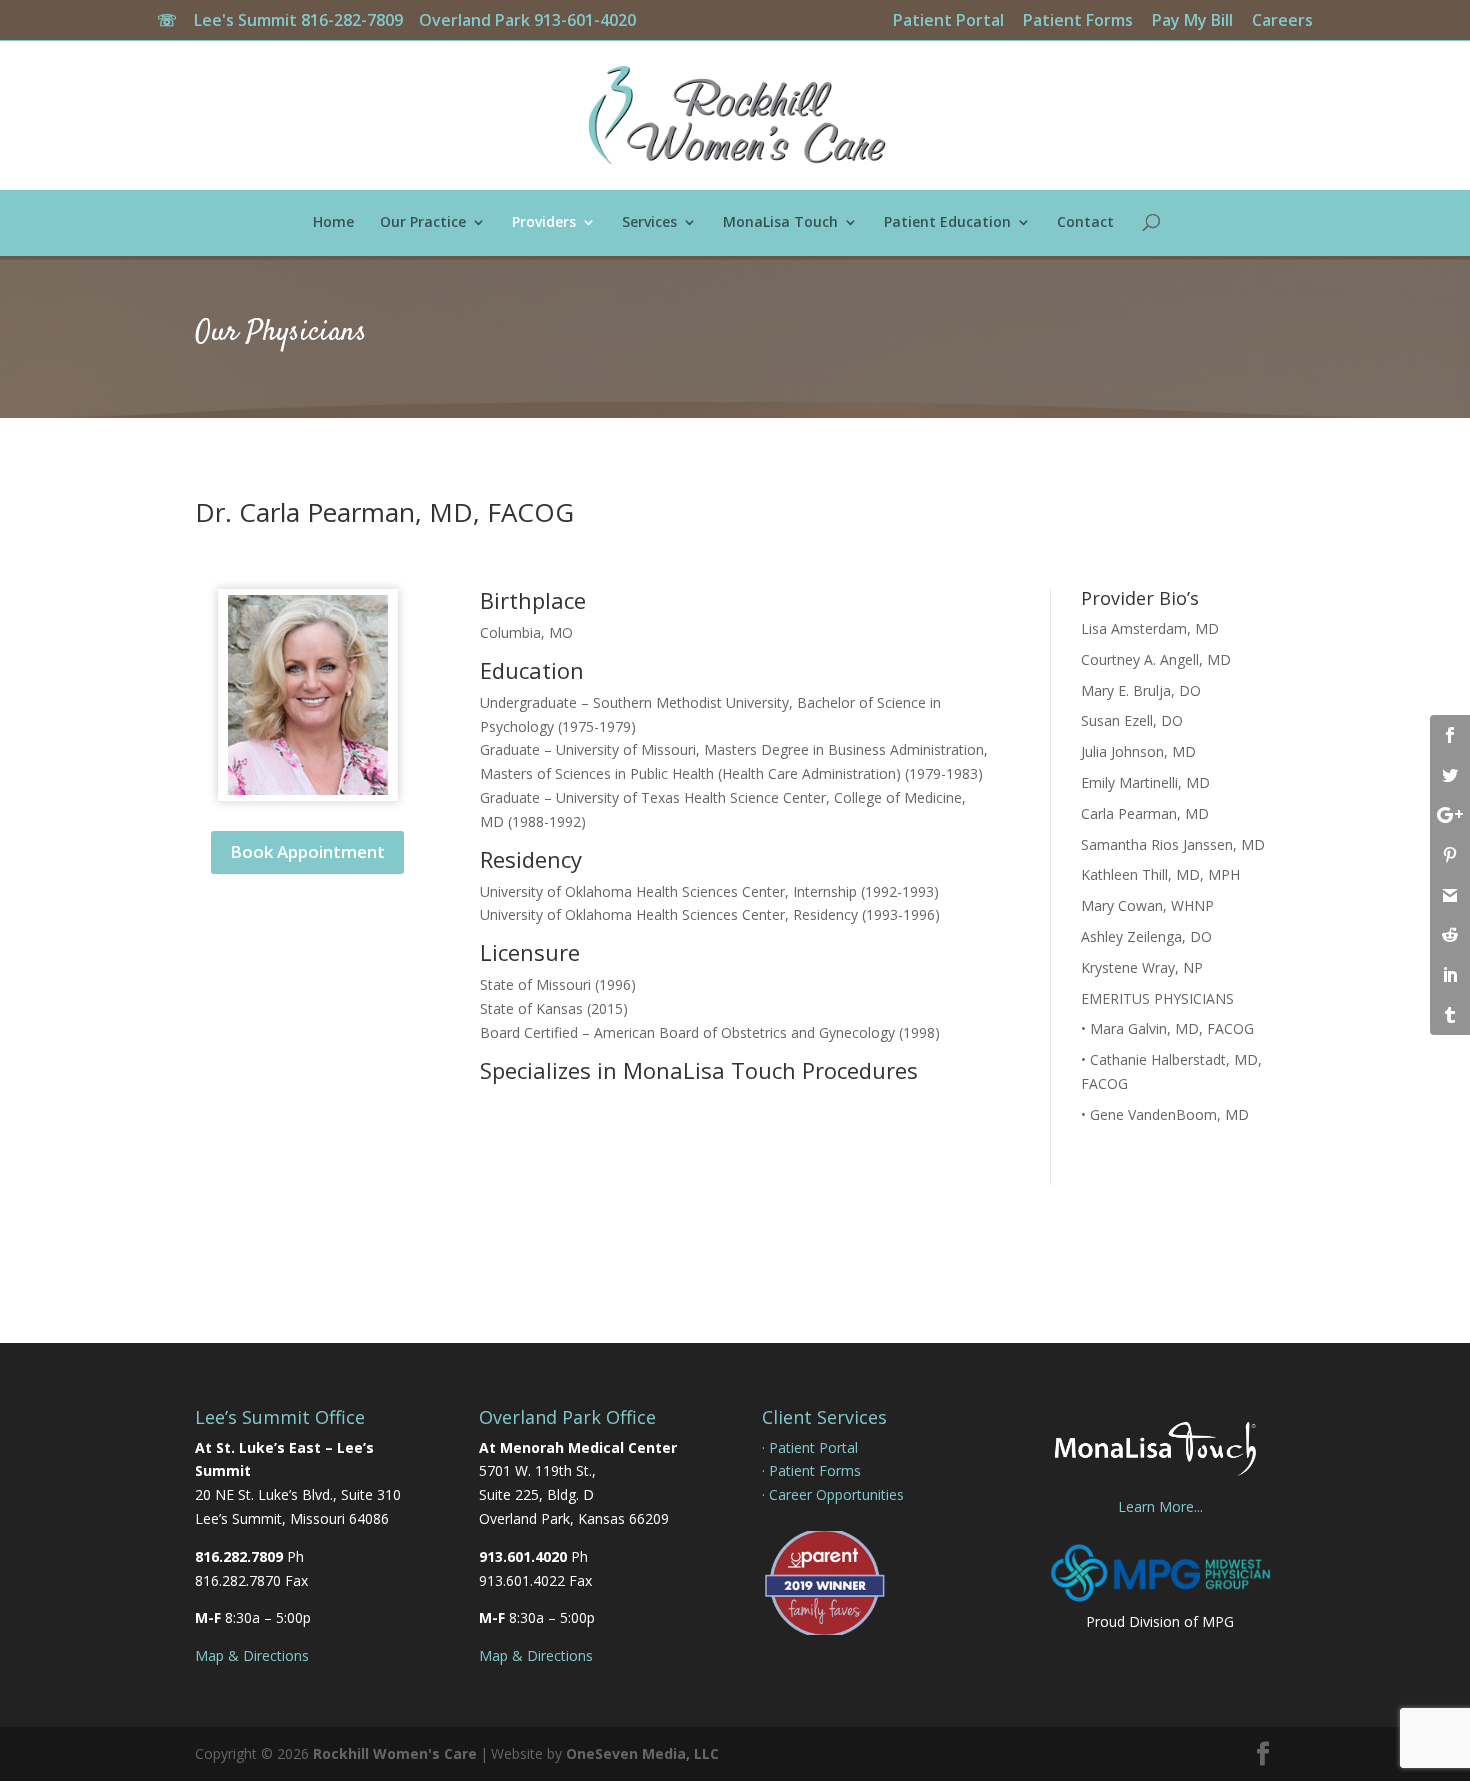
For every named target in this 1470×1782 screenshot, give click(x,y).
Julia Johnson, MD (1138, 751)
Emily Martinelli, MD (1145, 782)
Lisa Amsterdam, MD (1150, 628)
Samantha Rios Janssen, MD (1173, 844)
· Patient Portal (810, 1447)
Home (333, 223)
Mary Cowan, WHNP (1147, 905)
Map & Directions (252, 1655)
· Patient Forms (811, 1470)
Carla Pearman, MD (1145, 813)
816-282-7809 (358, 20)
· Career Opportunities (833, 1494)
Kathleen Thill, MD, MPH (1160, 874)
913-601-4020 (585, 20)
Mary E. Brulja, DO (1141, 690)
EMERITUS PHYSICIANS (1157, 998)
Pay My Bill (1192, 21)
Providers (544, 223)
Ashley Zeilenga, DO (1146, 936)
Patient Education (947, 223)
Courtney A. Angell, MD (1156, 659)
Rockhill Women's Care (395, 1753)
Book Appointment (307, 851)
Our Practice (423, 223)
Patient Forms (1078, 21)
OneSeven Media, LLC (642, 1753)
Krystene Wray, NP (1142, 967)
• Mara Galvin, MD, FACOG (1167, 1028)
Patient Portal (948, 21)
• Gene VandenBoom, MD (1165, 1114)
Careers (1282, 21)
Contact (1085, 223)
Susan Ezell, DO (1132, 720)
